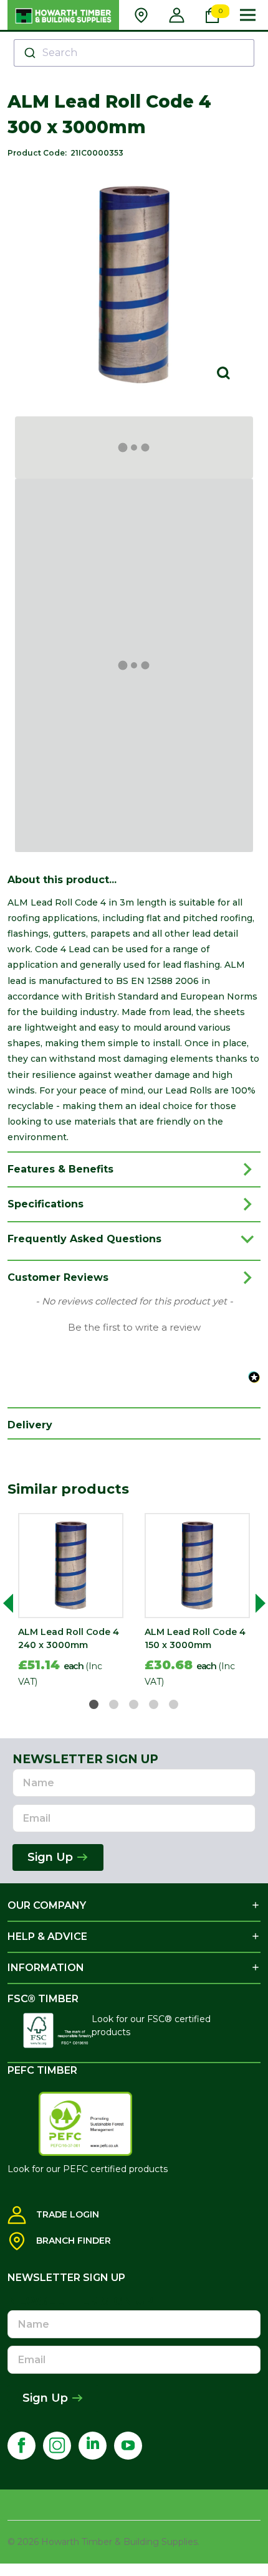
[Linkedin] (93, 2446)
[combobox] (134, 53)
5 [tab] (174, 1705)
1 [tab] (94, 1705)
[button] (134, 1326)
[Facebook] (22, 2446)
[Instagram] (57, 2446)
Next (256, 1603)
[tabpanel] (71, 1603)
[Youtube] (128, 2446)
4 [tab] (154, 1705)
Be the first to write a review (134, 1328)
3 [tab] (134, 1705)
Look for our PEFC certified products (88, 2169)
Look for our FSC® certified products (151, 2026)
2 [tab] (114, 1705)
